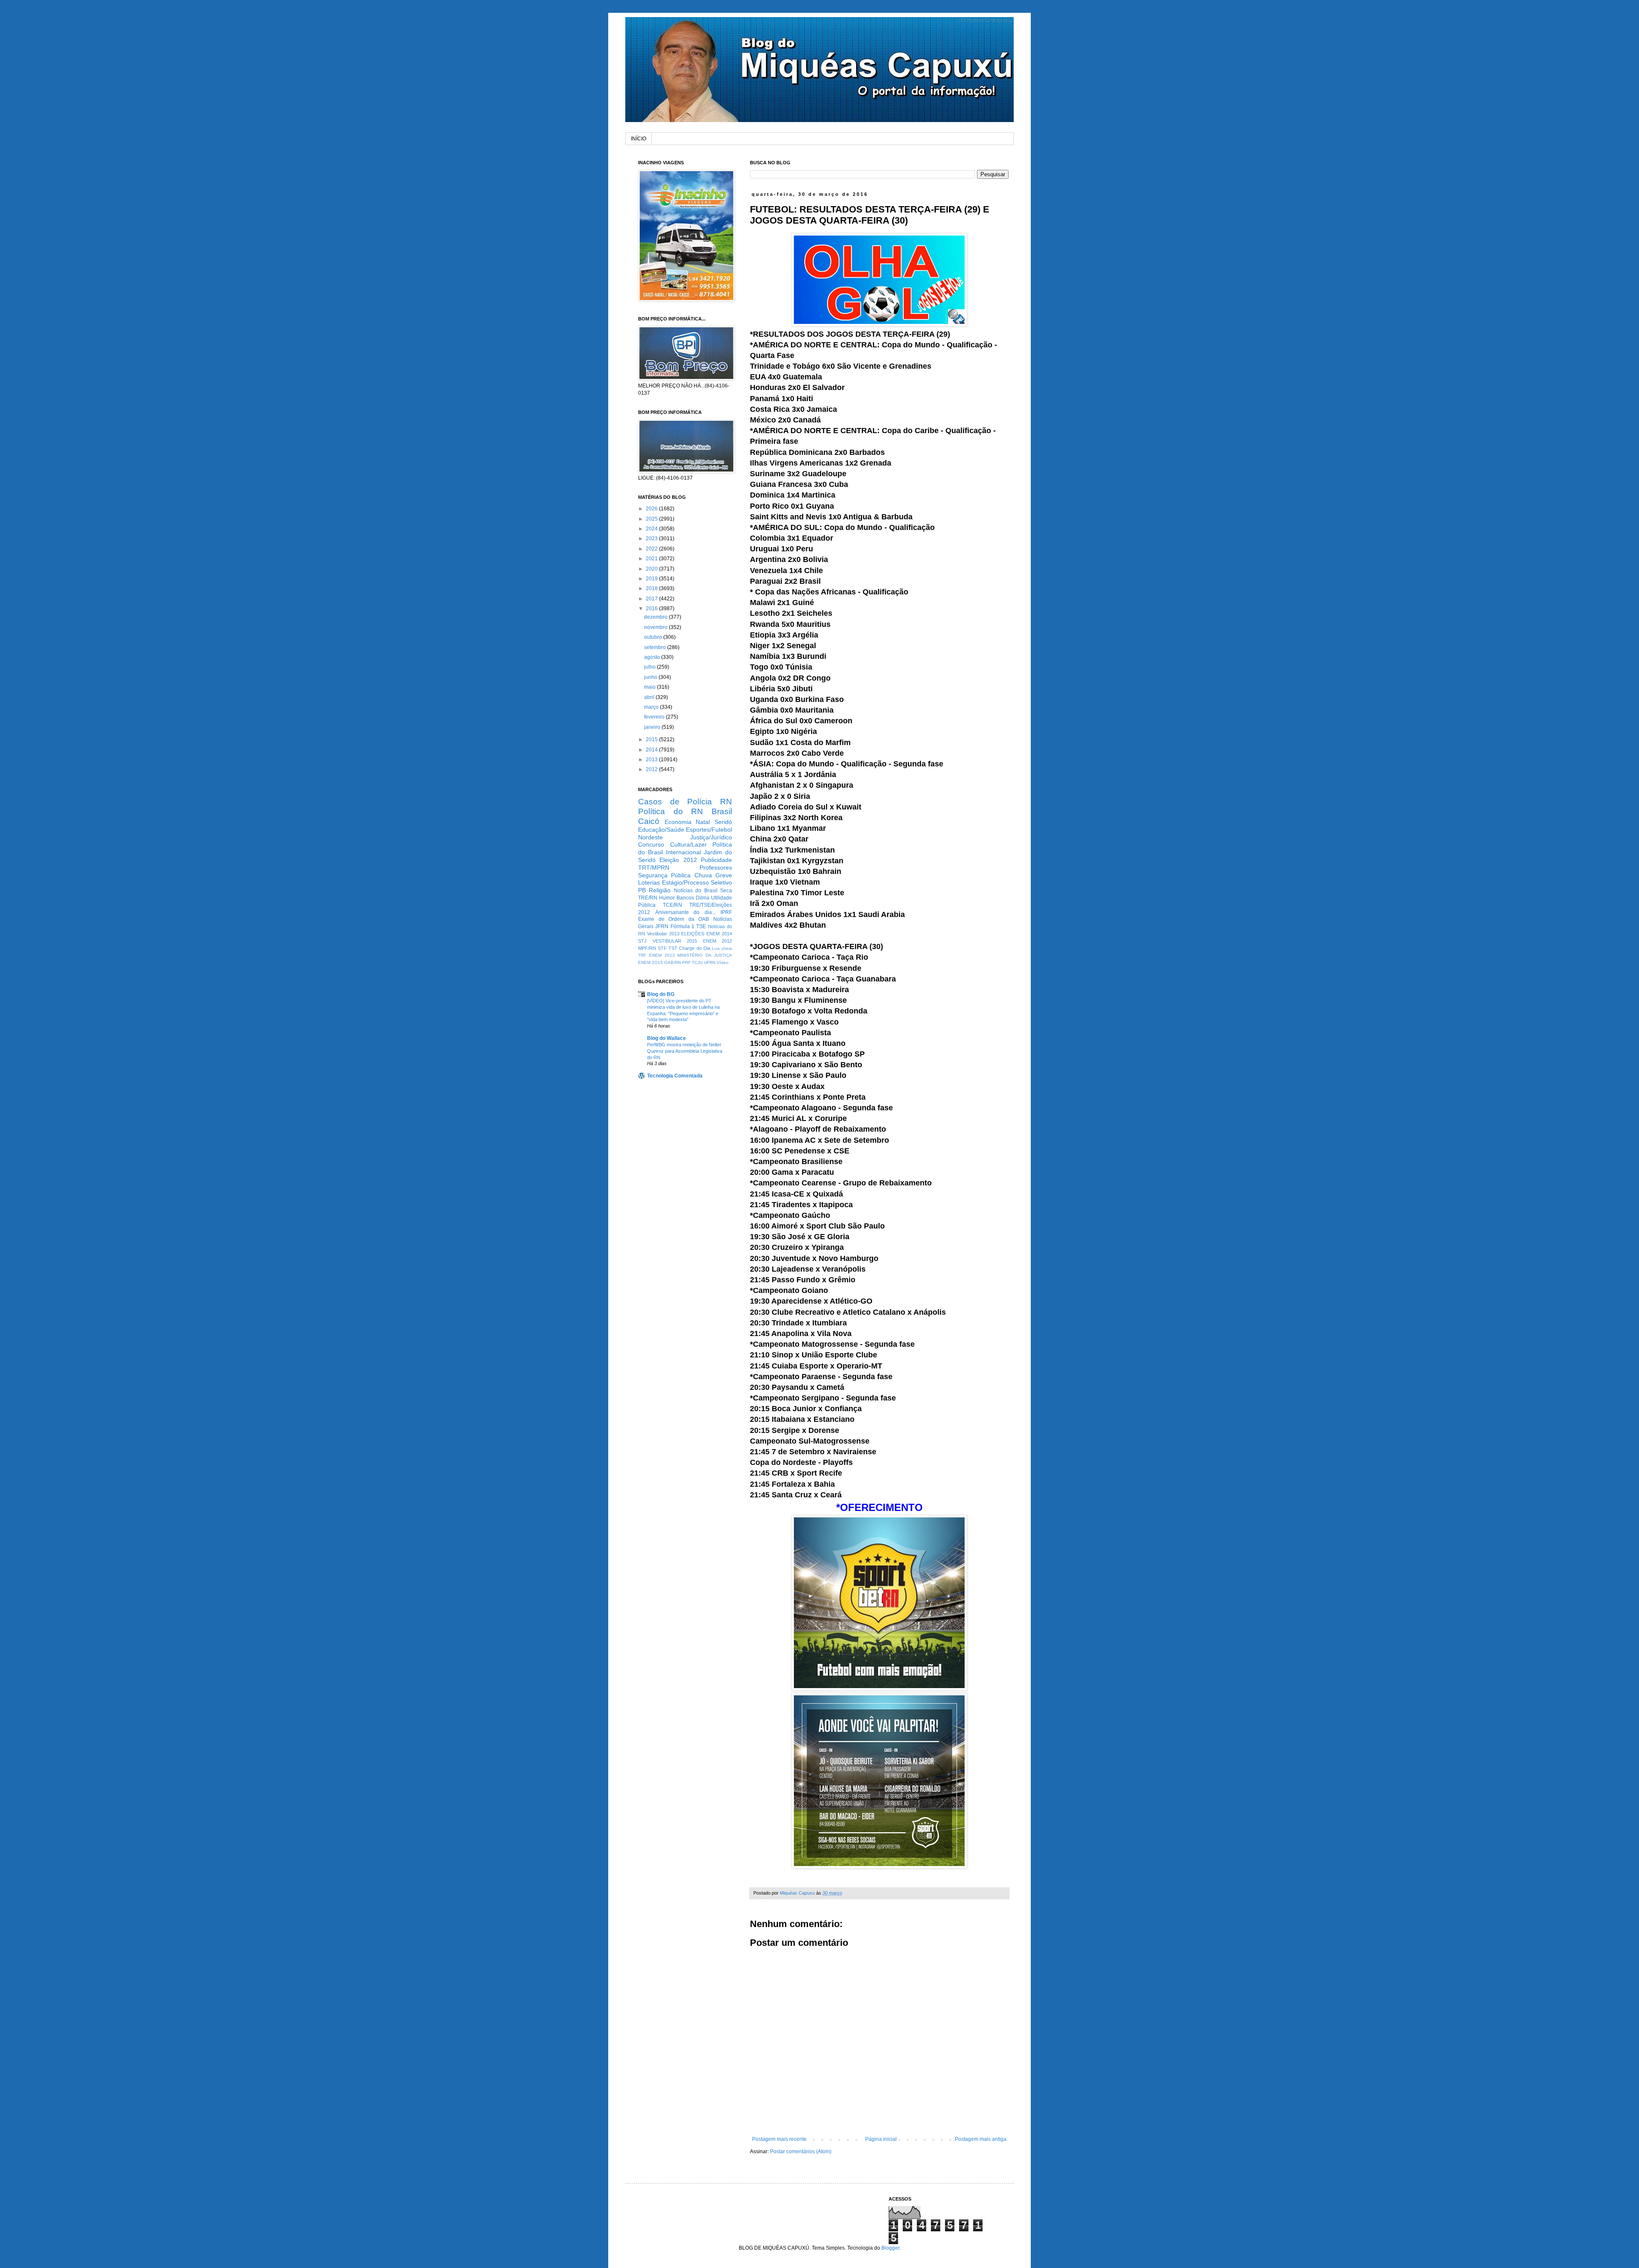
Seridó (723, 822)
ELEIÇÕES (693, 934)
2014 (652, 750)
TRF (642, 955)
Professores (716, 868)
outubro (654, 637)
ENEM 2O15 (650, 962)
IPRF (726, 912)
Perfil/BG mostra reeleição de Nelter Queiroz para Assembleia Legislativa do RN (685, 1051)
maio (650, 687)
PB (642, 890)
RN (726, 802)
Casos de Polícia (675, 802)
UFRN (710, 962)
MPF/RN (647, 948)
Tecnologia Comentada (675, 1076)
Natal (703, 822)
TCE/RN (672, 905)
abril (650, 697)
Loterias (649, 882)
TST (673, 948)
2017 (652, 599)
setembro (656, 647)
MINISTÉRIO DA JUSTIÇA (705, 955)
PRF (686, 962)
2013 (652, 760)
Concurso (651, 844)
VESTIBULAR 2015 (675, 941)
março (652, 707)
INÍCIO (639, 139)
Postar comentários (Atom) (801, 2152)
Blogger (890, 2248)
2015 (652, 740)
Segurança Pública (664, 875)
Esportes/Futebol (709, 830)
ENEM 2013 (662, 955)
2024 (652, 529)
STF (662, 948)
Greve (724, 875)
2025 (652, 519)
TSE (701, 926)
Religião (660, 890)
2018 (652, 588)
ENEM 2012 (718, 941)
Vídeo (723, 962)
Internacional (683, 852)
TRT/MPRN (654, 868)
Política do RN (671, 811)
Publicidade (716, 860)
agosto (653, 657)
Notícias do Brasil (696, 891)
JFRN (662, 926)
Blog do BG (661, 994)
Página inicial (881, 2139)
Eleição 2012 (678, 860)
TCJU (697, 962)
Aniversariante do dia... (685, 912)
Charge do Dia (694, 948)
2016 (652, 608)
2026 (652, 509)
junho (651, 677)
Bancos (685, 898)
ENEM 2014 (719, 934)
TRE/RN (648, 898)
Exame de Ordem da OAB (674, 919)
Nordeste (650, 837)
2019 (652, 579)
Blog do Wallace (666, 1038)
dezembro (656, 617)
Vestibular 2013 (663, 934)
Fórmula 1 (682, 926)
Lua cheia (722, 948)
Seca (726, 891)
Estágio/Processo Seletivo (697, 882)
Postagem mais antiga (981, 2139)
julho (650, 667)
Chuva (703, 875)
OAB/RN (672, 962)
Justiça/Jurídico (711, 837)
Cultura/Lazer (688, 844)
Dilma (703, 898)
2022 (652, 549)
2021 (652, 559)
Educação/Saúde (661, 830)
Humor (667, 898)
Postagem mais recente (779, 2139)
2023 (652, 539)
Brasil (722, 811)
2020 (652, 569)
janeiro (653, 727)
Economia (678, 822)
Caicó (649, 821)
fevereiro (655, 717)
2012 (652, 769)
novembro (656, 627)
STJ (642, 941)
